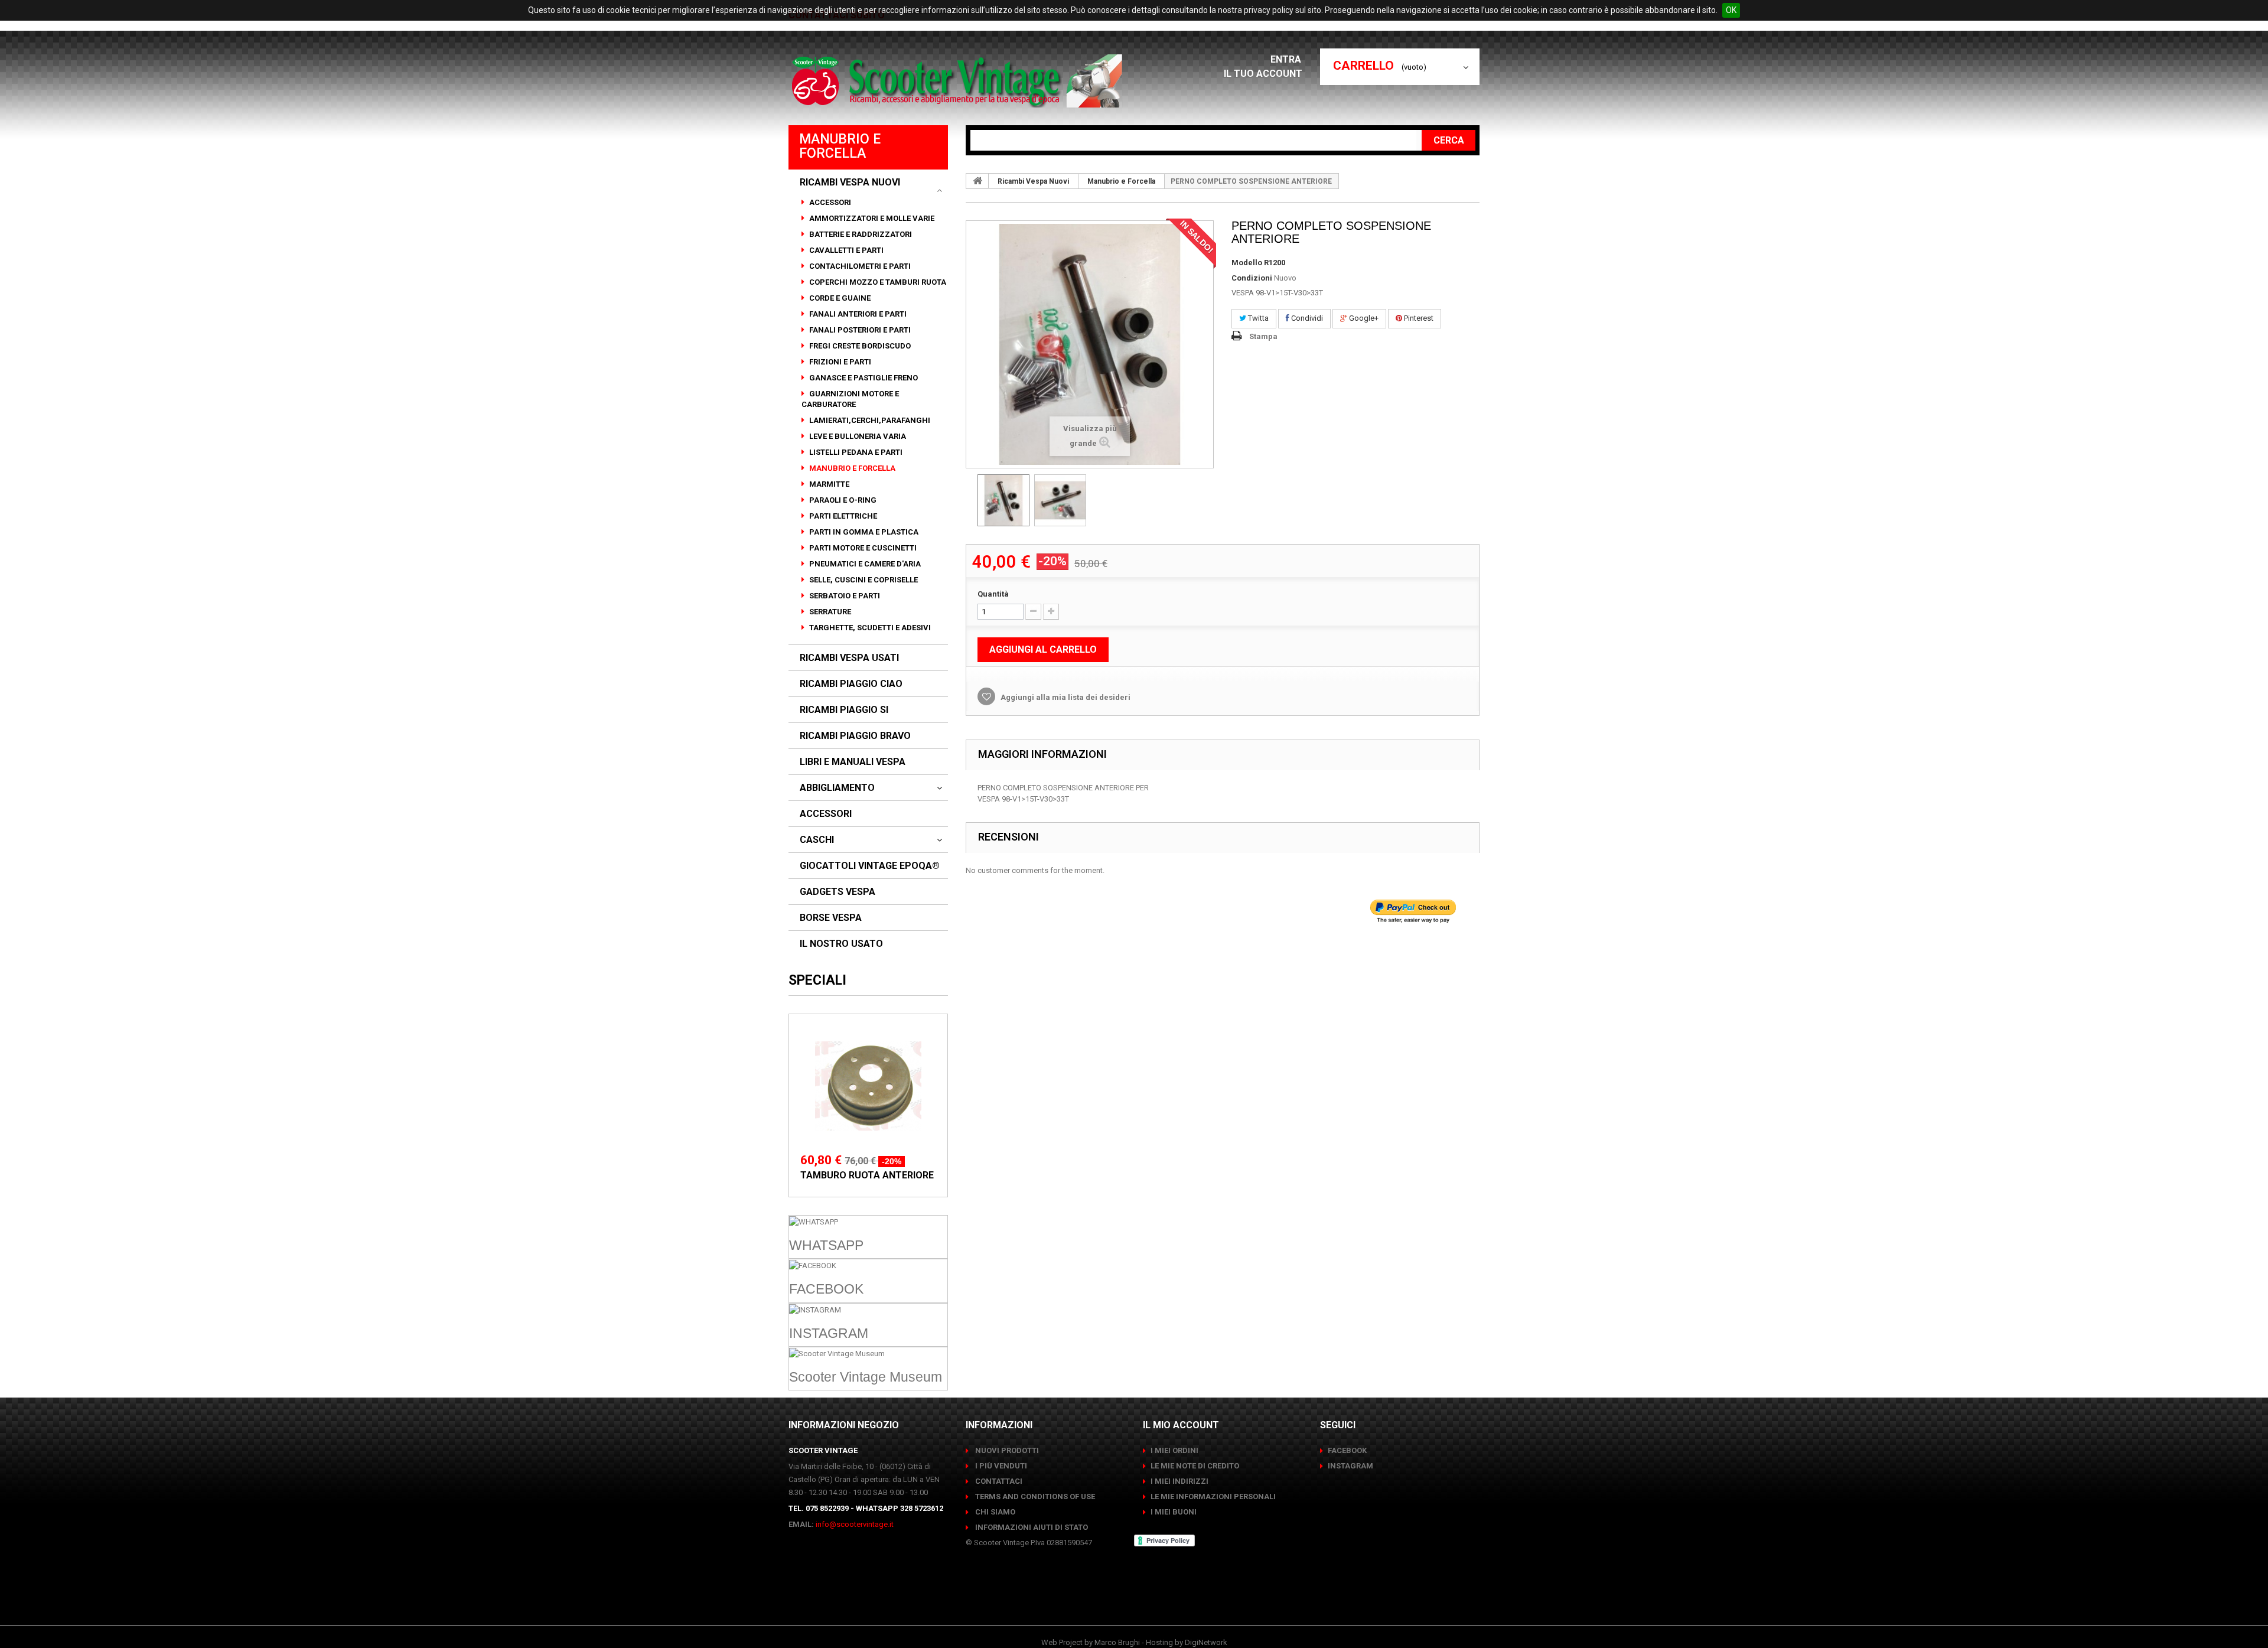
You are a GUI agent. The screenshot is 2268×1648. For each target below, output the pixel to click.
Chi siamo (994, 1512)
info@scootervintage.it (855, 1524)
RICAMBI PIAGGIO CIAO (851, 684)
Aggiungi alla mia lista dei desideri (1065, 697)
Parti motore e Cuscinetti (862, 548)
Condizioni (1252, 278)
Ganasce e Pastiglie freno (863, 378)
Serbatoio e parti (844, 596)
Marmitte (828, 484)
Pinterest (1418, 318)
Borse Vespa (831, 918)
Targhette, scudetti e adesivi (869, 628)
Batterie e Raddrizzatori (860, 234)
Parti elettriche (842, 516)
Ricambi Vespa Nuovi (850, 183)
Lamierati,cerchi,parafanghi (869, 420)
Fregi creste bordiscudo (859, 346)
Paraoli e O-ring (842, 500)
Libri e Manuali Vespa (853, 762)
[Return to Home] (977, 181)
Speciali (817, 980)
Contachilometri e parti (859, 266)
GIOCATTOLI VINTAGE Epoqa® (870, 866)
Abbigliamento (837, 788)
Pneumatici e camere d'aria (864, 564)
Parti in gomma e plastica (863, 532)
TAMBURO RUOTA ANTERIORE (867, 1175)
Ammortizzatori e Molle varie (871, 218)
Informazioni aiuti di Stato (1031, 1527)
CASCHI (817, 840)
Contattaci (998, 1481)
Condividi (1306, 318)
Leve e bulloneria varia (857, 436)
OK (1731, 10)
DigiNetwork (1206, 1642)
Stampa (1263, 336)
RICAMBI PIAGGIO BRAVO (855, 736)
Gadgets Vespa (838, 892)
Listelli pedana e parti (855, 452)
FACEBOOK (1347, 1450)
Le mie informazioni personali (1213, 1496)
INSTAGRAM (1350, 1466)
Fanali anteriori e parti (857, 314)
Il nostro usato (841, 944)
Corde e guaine (839, 298)
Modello (1247, 263)
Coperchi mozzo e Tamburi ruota (877, 282)
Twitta (1257, 318)
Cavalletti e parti (845, 250)
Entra (1287, 59)
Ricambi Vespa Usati (849, 658)
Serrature (829, 612)
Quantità (993, 594)
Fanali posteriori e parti (859, 330)
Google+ (1363, 318)
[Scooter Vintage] (959, 81)
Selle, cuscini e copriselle (863, 580)
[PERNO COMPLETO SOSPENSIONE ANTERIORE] (1003, 500)
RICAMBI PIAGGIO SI (844, 710)
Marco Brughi (1117, 1642)
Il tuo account (1263, 74)
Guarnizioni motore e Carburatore (850, 399)
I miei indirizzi (1179, 1481)
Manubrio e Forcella (851, 468)
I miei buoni (1174, 1512)
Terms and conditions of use (1034, 1496)
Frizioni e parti (839, 362)
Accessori (829, 202)
